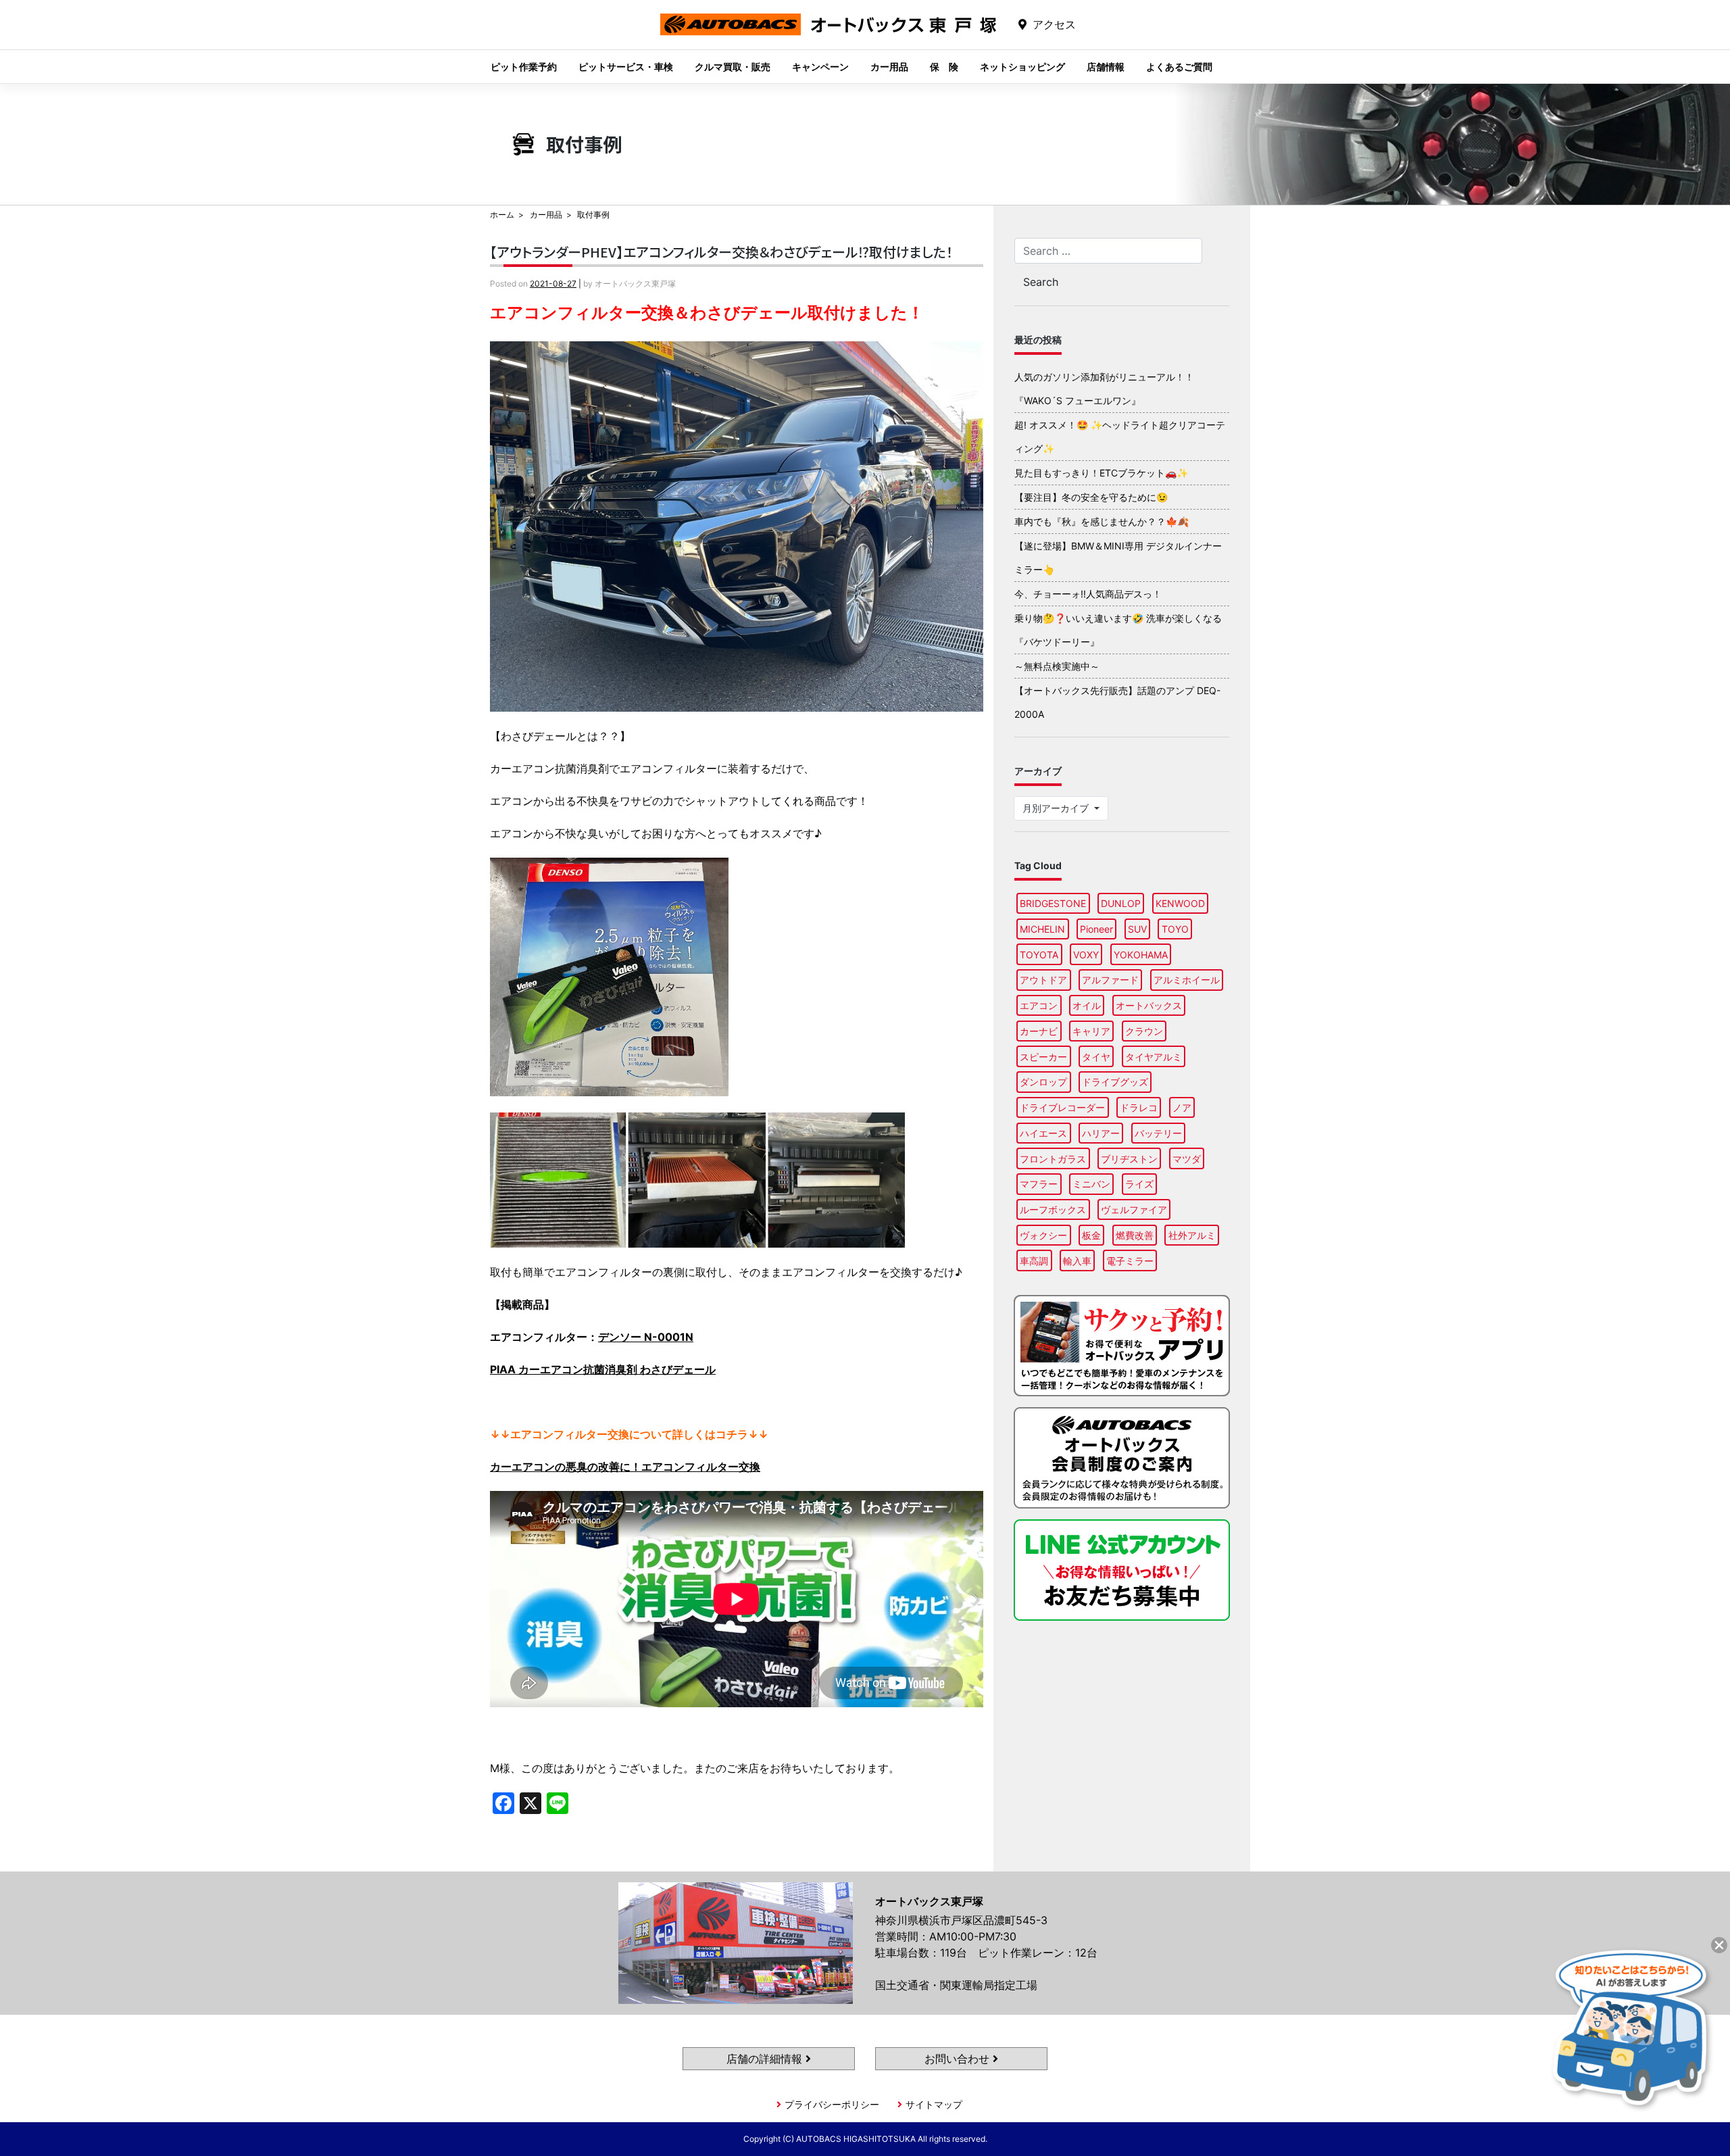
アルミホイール (1187, 980)
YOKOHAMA (1141, 955)
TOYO (1175, 929)
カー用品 (889, 67)
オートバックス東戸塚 (829, 35)
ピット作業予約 (524, 67)
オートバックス (1149, 1005)
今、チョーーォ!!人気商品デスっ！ (1088, 594)
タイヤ (1096, 1057)
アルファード (1110, 980)
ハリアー (1101, 1133)
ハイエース (1043, 1133)
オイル (1087, 1005)
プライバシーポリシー (832, 2104)
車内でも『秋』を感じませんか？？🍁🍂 (1102, 521)
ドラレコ (1139, 1107)
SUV (1137, 929)
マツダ (1187, 1159)
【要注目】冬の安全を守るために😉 (1091, 497)
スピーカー (1043, 1057)
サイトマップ (934, 2104)
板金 (1091, 1235)
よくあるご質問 (1179, 67)
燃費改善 (1135, 1235)
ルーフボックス (1053, 1209)
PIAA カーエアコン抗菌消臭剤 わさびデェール (603, 1369)
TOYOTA (1039, 955)
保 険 (944, 67)
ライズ (1139, 1184)
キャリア (1091, 1031)
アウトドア (1043, 980)
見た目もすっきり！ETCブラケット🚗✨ (1101, 473)
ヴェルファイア (1134, 1209)
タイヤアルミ (1154, 1057)
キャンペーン (820, 67)
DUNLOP (1121, 903)
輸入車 (1077, 1261)
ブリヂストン (1129, 1159)
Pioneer (1096, 929)
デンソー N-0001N (646, 1337)
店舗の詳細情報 (766, 2059)
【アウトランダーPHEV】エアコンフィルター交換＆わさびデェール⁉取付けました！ (721, 252)
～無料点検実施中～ (1057, 666)
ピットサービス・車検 (626, 67)
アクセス (1054, 24)
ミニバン (1091, 1184)
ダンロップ (1043, 1082)
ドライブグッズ (1115, 1082)
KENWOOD (1180, 903)
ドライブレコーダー (1062, 1107)
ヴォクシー (1043, 1235)
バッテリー (1158, 1133)
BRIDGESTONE (1053, 903)
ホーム (502, 215)
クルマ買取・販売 (733, 67)
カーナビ (1039, 1031)
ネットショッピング (1022, 67)
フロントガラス (1053, 1159)
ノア (1182, 1107)
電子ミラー (1130, 1261)
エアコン (1039, 1005)
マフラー (1039, 1184)
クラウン (1144, 1031)
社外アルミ (1192, 1235)
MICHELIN (1042, 929)
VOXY (1086, 955)
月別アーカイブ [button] (1057, 808)
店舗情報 (1106, 67)
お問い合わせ (959, 2059)
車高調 (1034, 1261)
